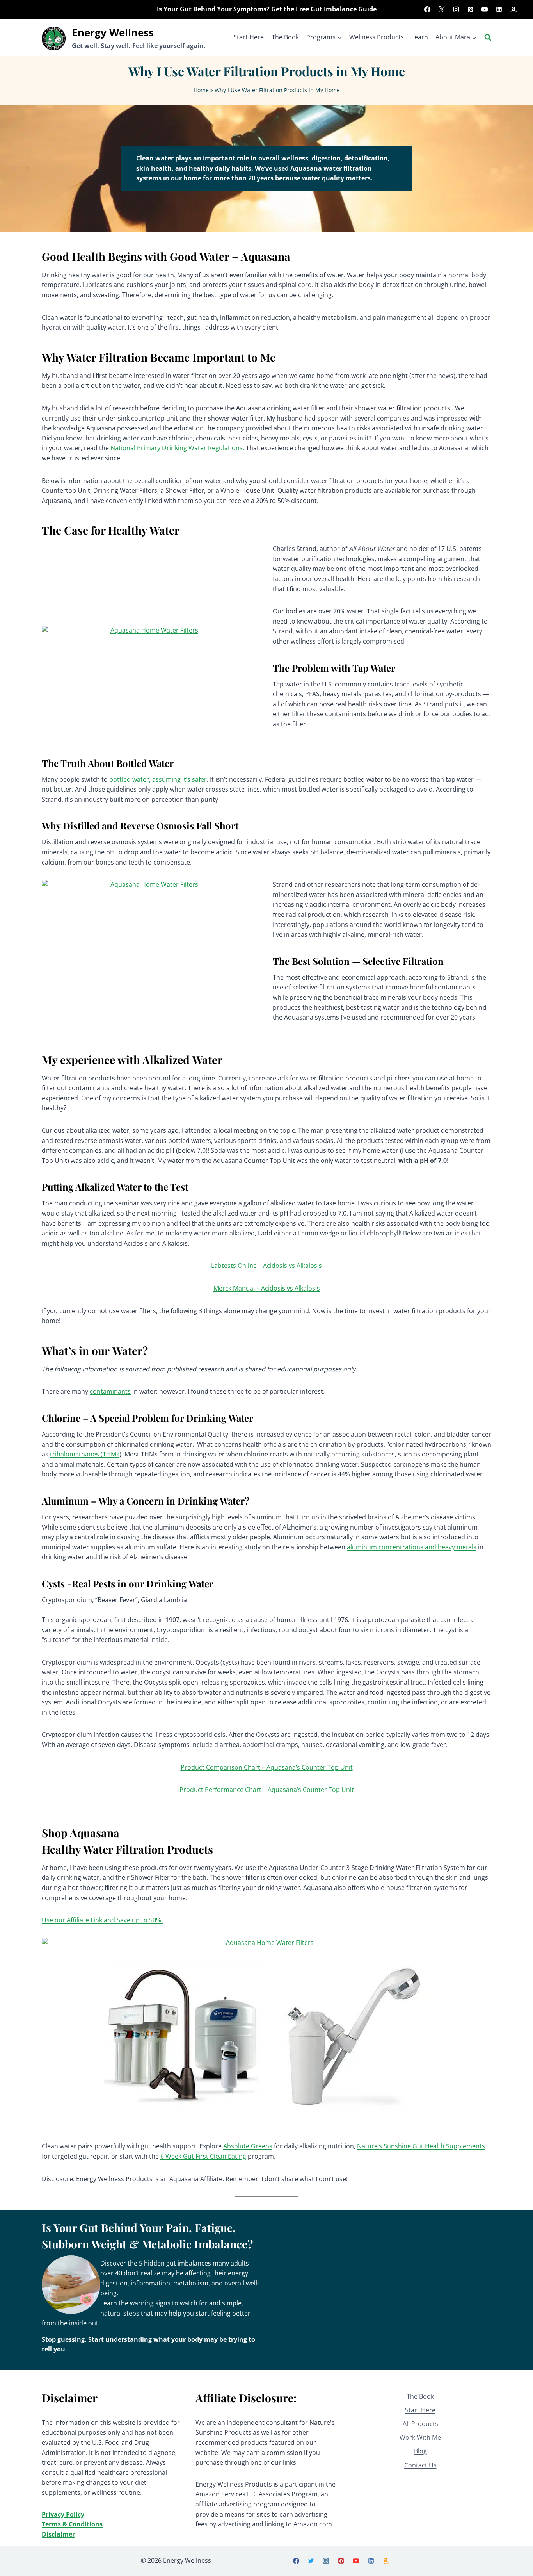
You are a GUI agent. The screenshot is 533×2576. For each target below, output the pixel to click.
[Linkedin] (499, 9)
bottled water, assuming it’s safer (158, 779)
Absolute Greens (248, 2146)
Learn (420, 37)
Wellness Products (377, 37)
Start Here (249, 37)
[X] (442, 9)
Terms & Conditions (72, 2524)
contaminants (110, 1391)
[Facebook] (427, 9)
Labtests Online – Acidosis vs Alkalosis (266, 1266)
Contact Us (420, 2465)
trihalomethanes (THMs (85, 1454)
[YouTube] (485, 9)
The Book (285, 37)
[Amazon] (513, 9)
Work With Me (420, 2437)
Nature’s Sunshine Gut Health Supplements (421, 2146)
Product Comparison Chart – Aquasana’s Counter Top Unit (267, 1767)
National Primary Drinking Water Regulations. (177, 448)
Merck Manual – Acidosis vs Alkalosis (267, 1288)
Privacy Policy (63, 2514)
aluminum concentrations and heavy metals (412, 1547)
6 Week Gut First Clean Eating (203, 2156)
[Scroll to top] (514, 2561)
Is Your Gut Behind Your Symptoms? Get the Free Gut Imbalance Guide (267, 9)
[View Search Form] (488, 37)
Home (201, 90)
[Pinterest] (471, 9)
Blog (420, 2451)
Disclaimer (58, 2534)
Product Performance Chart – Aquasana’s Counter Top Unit (267, 1790)
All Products (420, 2424)
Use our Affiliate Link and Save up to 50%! (102, 1920)
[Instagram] (456, 9)
